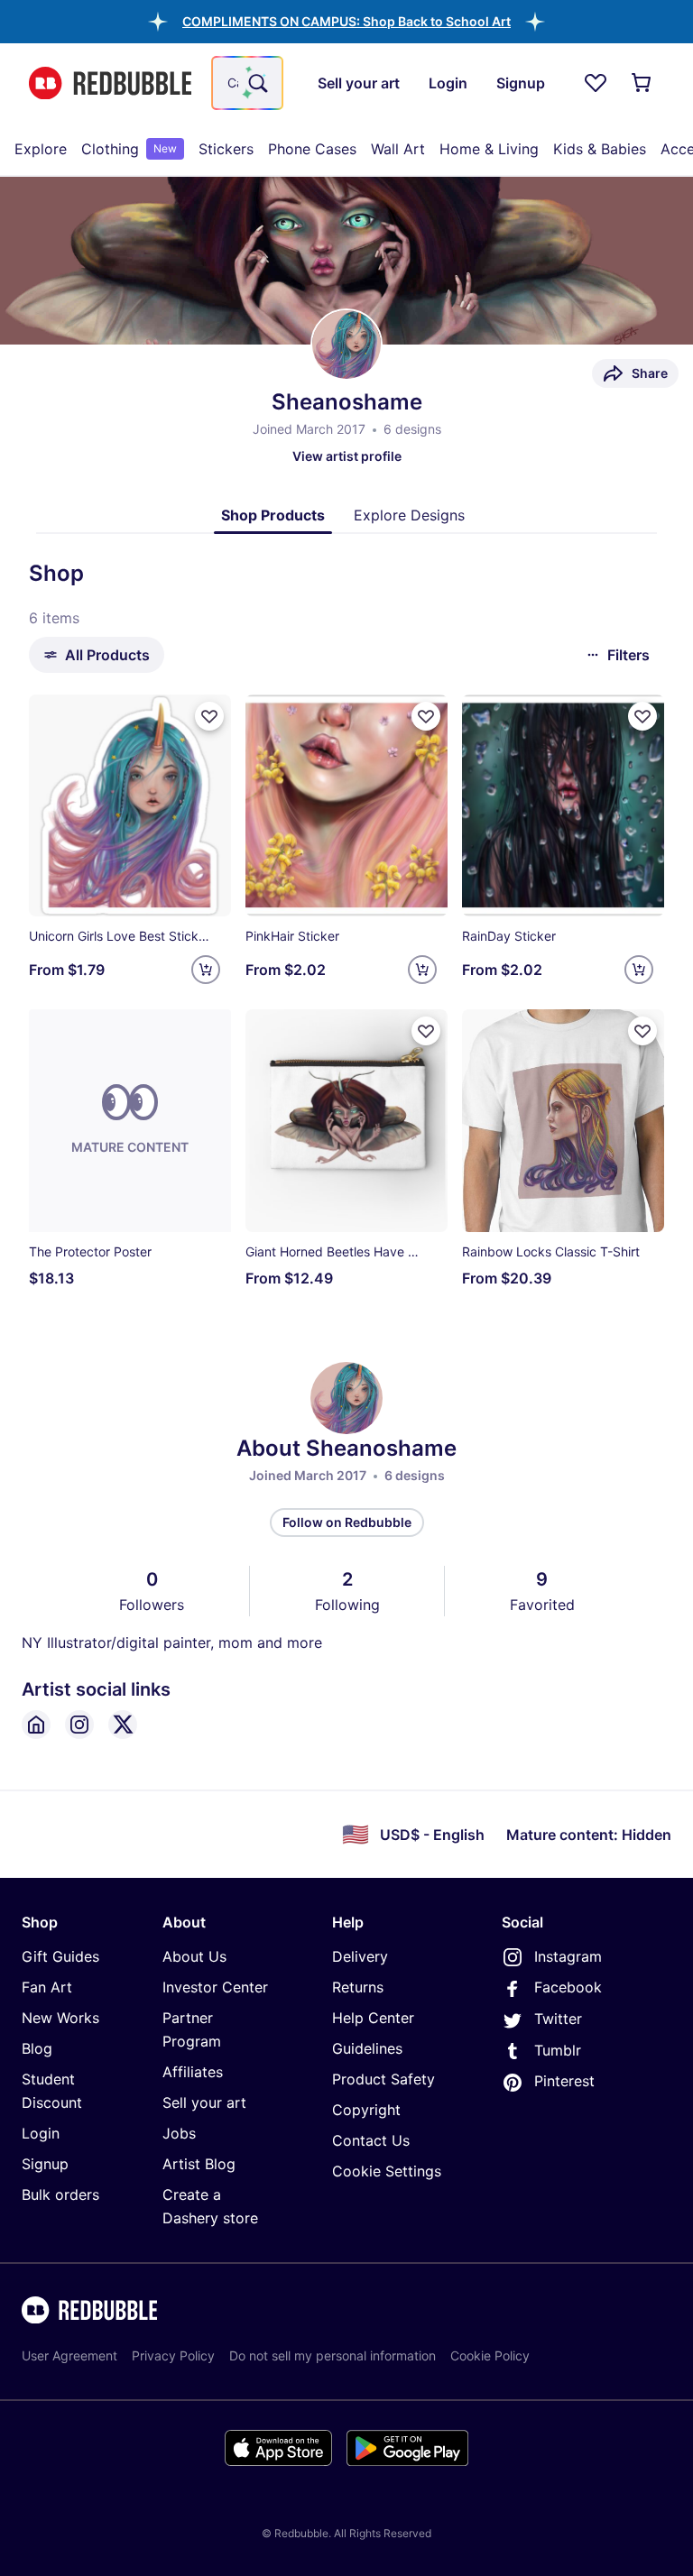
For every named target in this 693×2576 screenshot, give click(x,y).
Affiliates (193, 2072)
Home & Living (489, 149)
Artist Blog (199, 2164)
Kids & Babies (600, 149)
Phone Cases (312, 149)
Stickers (226, 149)
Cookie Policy (490, 2355)
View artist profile (347, 456)
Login (41, 2133)
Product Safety (383, 2079)
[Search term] (256, 83)
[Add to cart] (206, 970)
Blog (37, 2048)
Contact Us (371, 2140)
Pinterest (564, 2081)
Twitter (558, 2019)
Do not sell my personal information (333, 2355)
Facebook (568, 1987)
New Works (60, 2018)
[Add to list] (209, 716)
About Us (194, 1956)
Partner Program (192, 2029)
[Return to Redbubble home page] (110, 83)
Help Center (373, 2018)
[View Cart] (642, 83)
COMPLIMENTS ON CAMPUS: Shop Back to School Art (346, 21)
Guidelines (367, 2048)
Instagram (568, 1956)
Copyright (366, 2110)
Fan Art (47, 1987)
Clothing (129, 149)
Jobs (179, 2133)
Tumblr (558, 2050)
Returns (358, 1987)
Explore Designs (409, 515)
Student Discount (52, 2091)
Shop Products (273, 515)
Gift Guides (60, 1956)
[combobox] (247, 83)
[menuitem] (41, 149)
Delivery (360, 1956)
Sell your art (204, 2102)
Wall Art (398, 149)
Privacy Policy (173, 2355)
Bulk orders (60, 2194)
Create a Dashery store (210, 2206)
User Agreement (69, 2355)
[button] (346, 21)
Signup (45, 2164)
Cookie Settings (387, 2171)
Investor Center (215, 1987)
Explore (41, 149)
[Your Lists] (596, 83)
